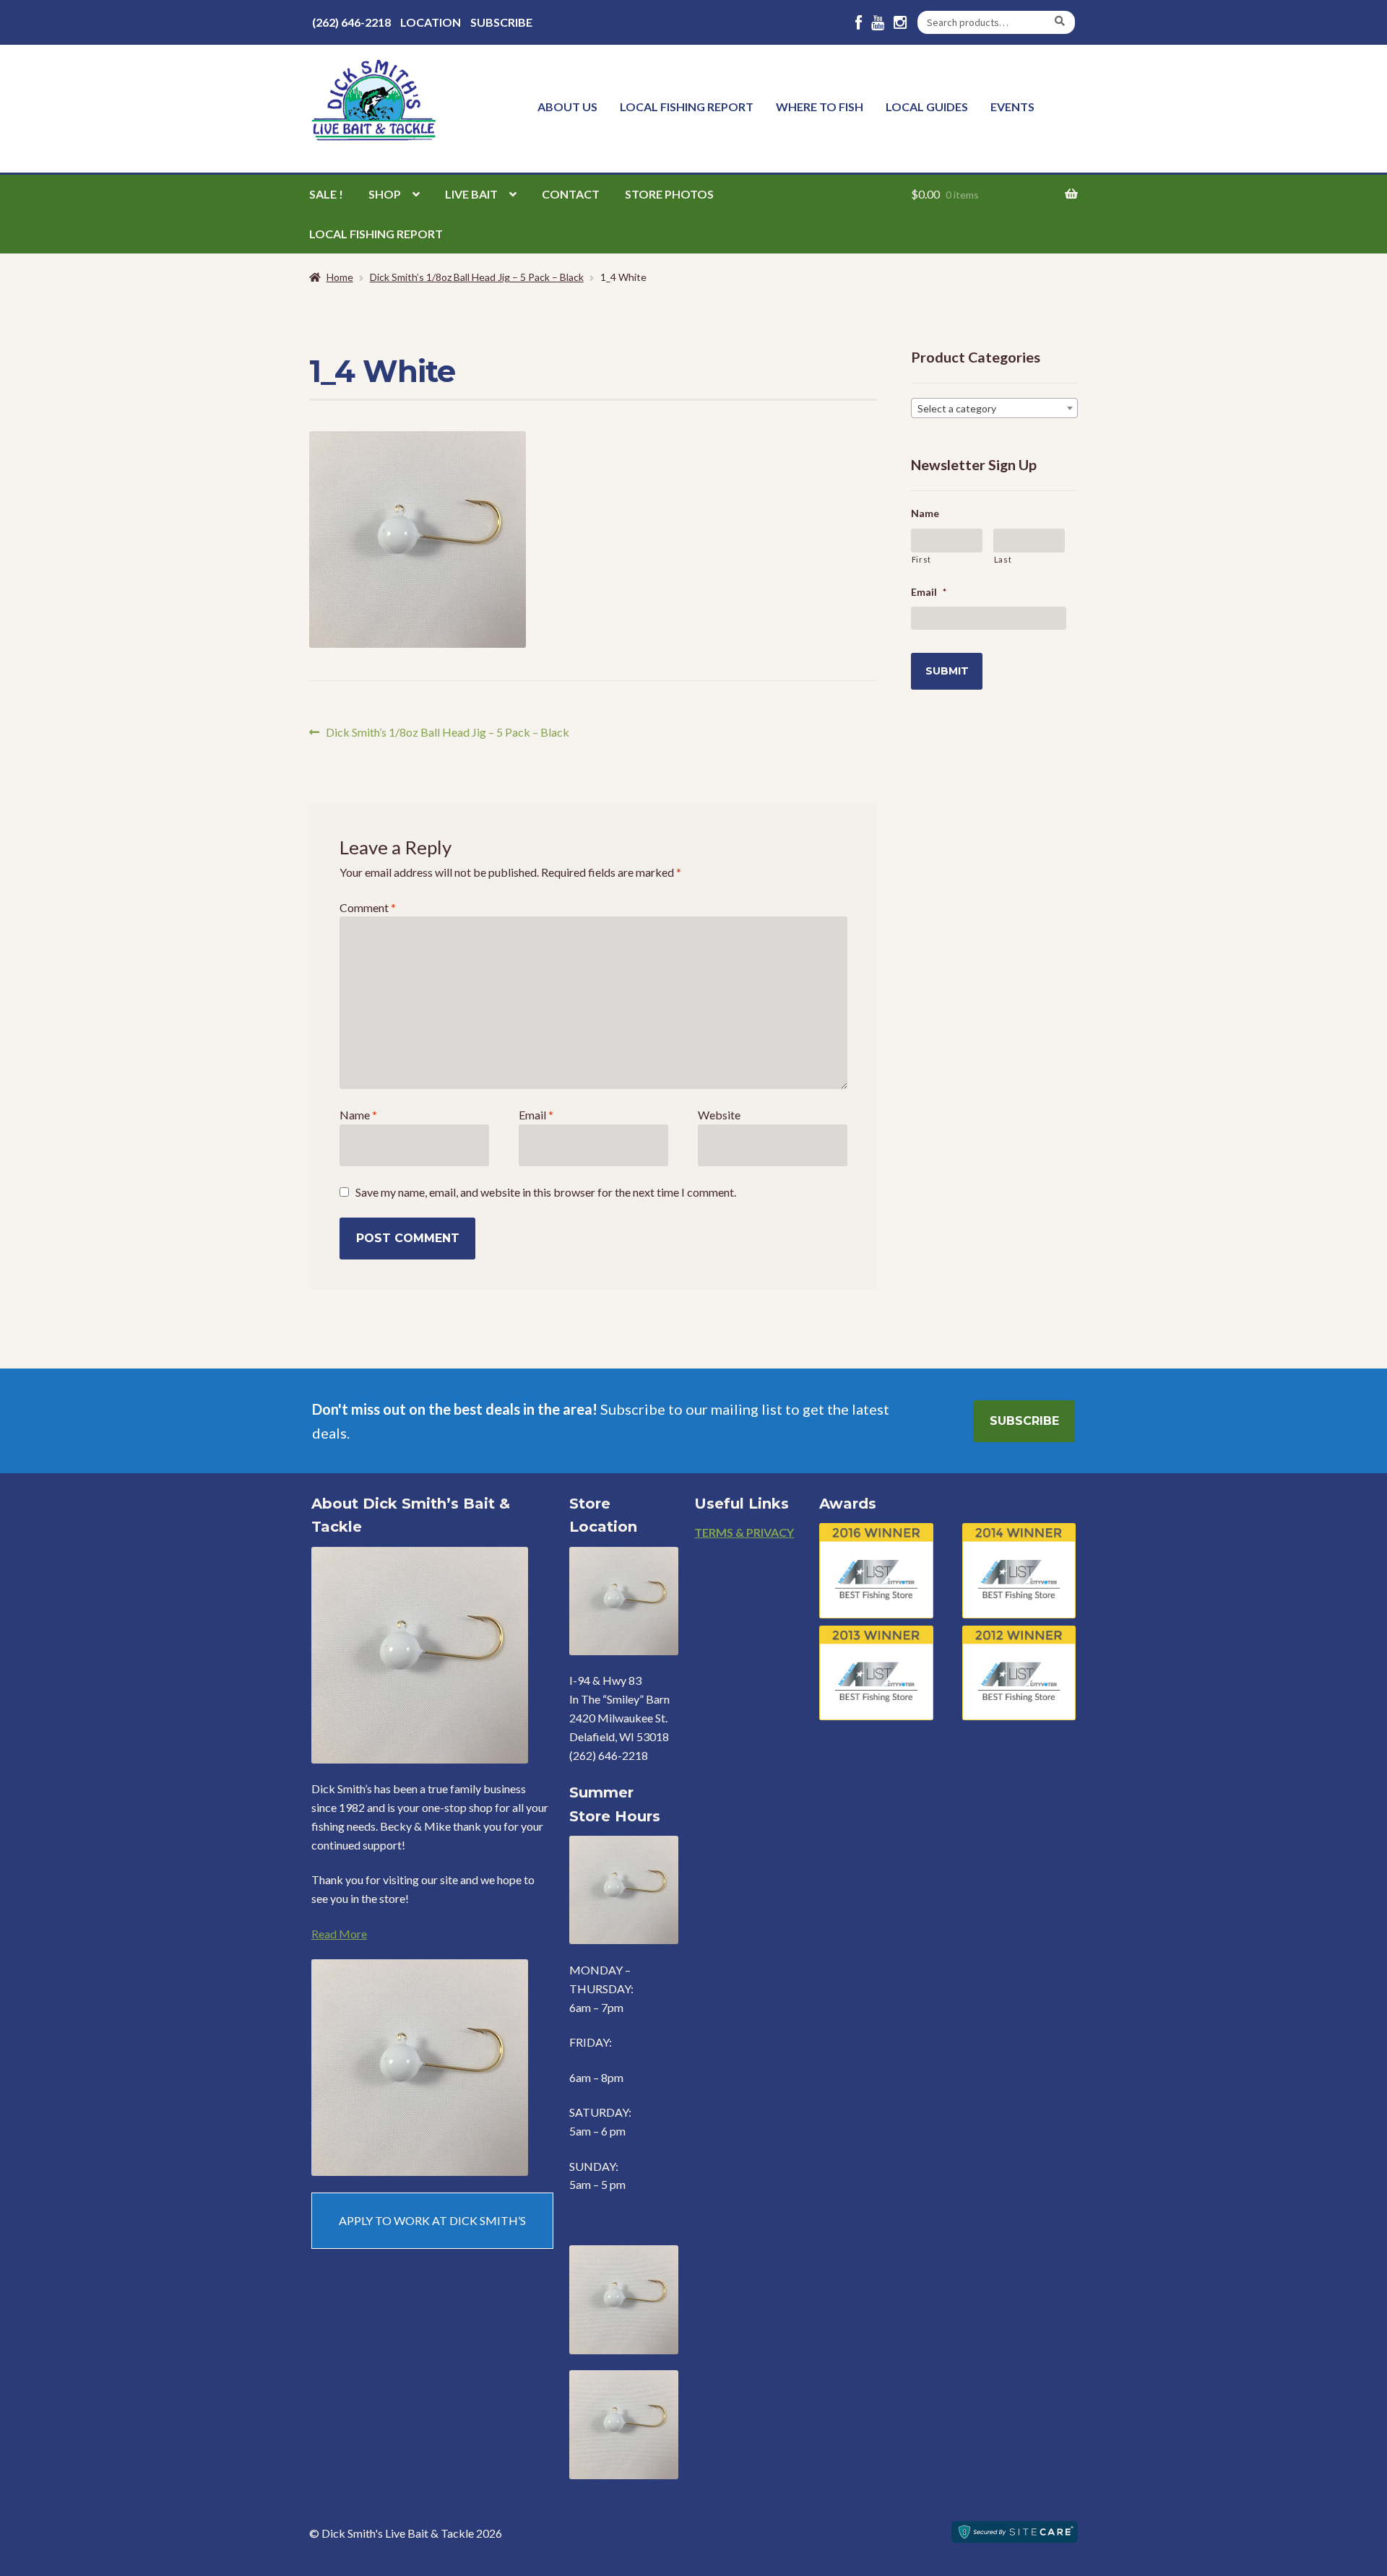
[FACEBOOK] (859, 23)
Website (719, 1115)
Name (358, 1115)
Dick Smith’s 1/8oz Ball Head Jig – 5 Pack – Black (477, 277)
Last (1003, 559)
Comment (368, 907)
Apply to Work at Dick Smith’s (432, 2220)
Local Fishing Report (687, 107)
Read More (339, 1934)
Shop (385, 194)
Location (431, 22)
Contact (571, 194)
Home (340, 277)
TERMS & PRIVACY (744, 1532)
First (921, 559)
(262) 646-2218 (351, 22)
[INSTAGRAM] (900, 23)
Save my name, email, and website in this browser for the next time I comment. (546, 1192)
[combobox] (994, 408)
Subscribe (501, 22)
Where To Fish (820, 107)
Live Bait (471, 194)
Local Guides (927, 107)
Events (1012, 107)
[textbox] (994, 409)
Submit (947, 671)
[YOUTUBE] (878, 23)
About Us (567, 107)
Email (536, 1115)
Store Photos (669, 194)
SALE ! (326, 194)
